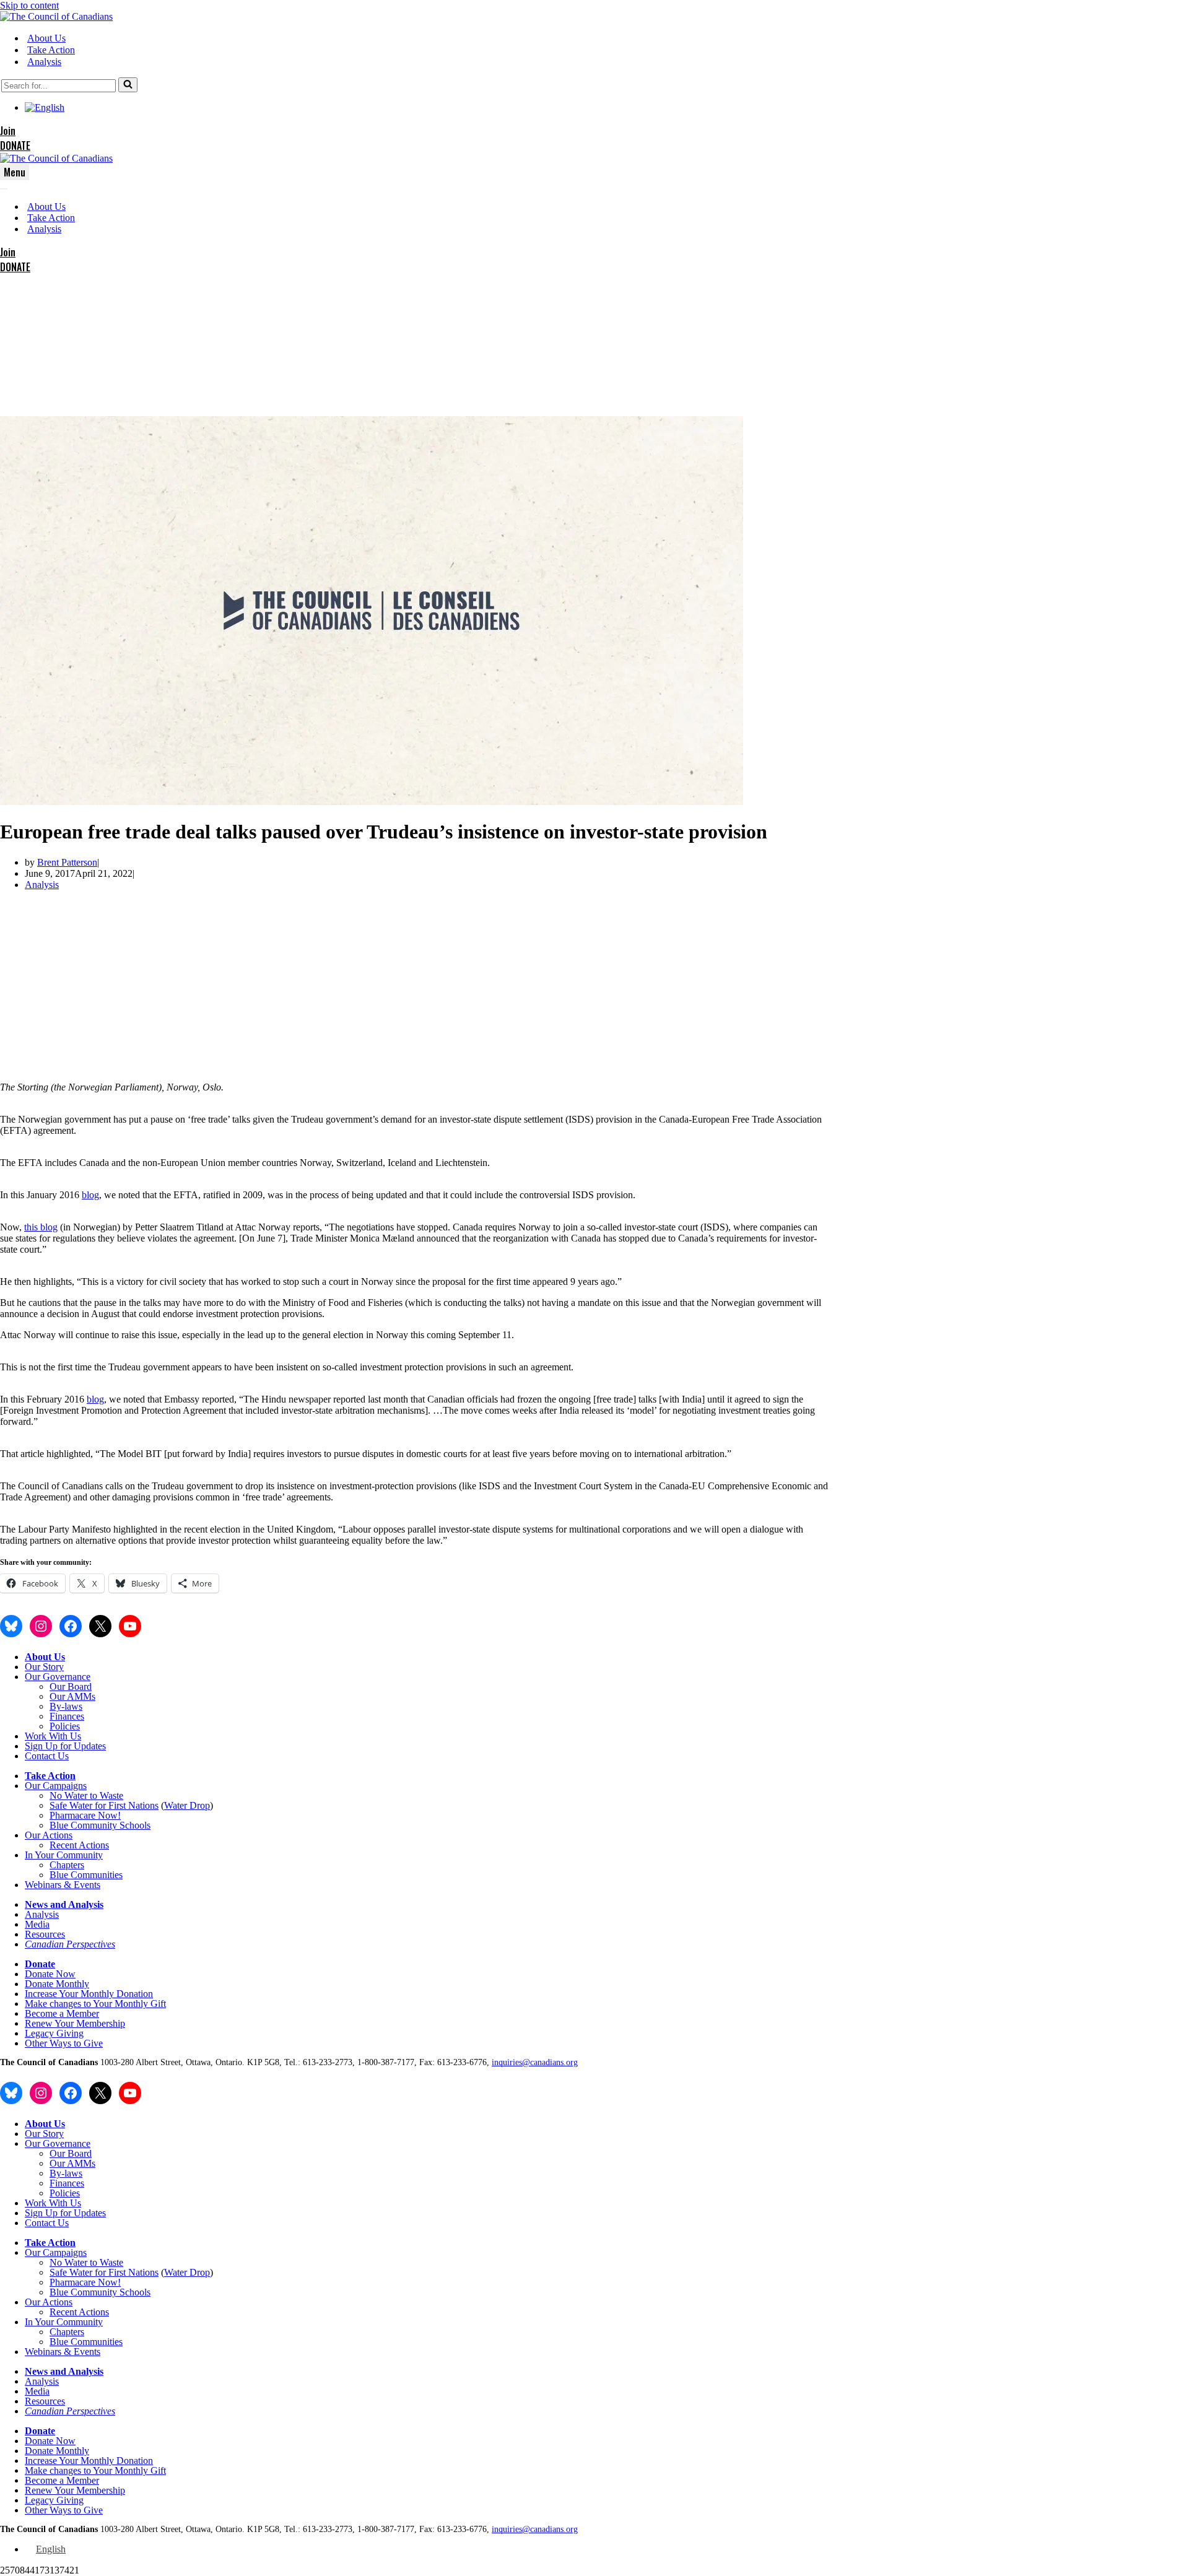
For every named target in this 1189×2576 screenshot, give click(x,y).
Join (8, 131)
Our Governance (58, 1677)
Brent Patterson (67, 862)
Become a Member (62, 2013)
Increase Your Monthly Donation (89, 1994)
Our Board (71, 1686)
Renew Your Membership (75, 2023)
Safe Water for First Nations (104, 1805)
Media (37, 1924)
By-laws (66, 1706)
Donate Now (50, 1974)
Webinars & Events (63, 1885)
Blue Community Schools (100, 1825)
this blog (41, 1227)
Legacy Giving (54, 2033)
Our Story (44, 1667)
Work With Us (53, 1736)
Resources (45, 1934)
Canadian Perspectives (70, 1944)
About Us (46, 38)
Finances (67, 1716)
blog (90, 1195)
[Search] (128, 85)
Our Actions (49, 1835)
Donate (40, 1964)
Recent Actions (79, 1845)
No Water (70, 1795)
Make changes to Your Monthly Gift (95, 2004)
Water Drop (187, 1805)
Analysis (44, 62)
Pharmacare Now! (85, 1815)
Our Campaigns (56, 1786)
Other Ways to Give (64, 2043)
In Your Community (64, 1855)
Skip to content (29, 5)
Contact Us (47, 1756)
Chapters (67, 1865)
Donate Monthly (57, 1984)
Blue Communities (86, 1875)
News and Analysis (64, 1904)
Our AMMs (72, 1696)
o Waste (108, 1795)
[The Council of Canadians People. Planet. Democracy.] (56, 16)
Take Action (51, 50)
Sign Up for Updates (65, 1746)
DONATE (15, 146)
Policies (65, 1726)
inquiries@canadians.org (535, 2062)
